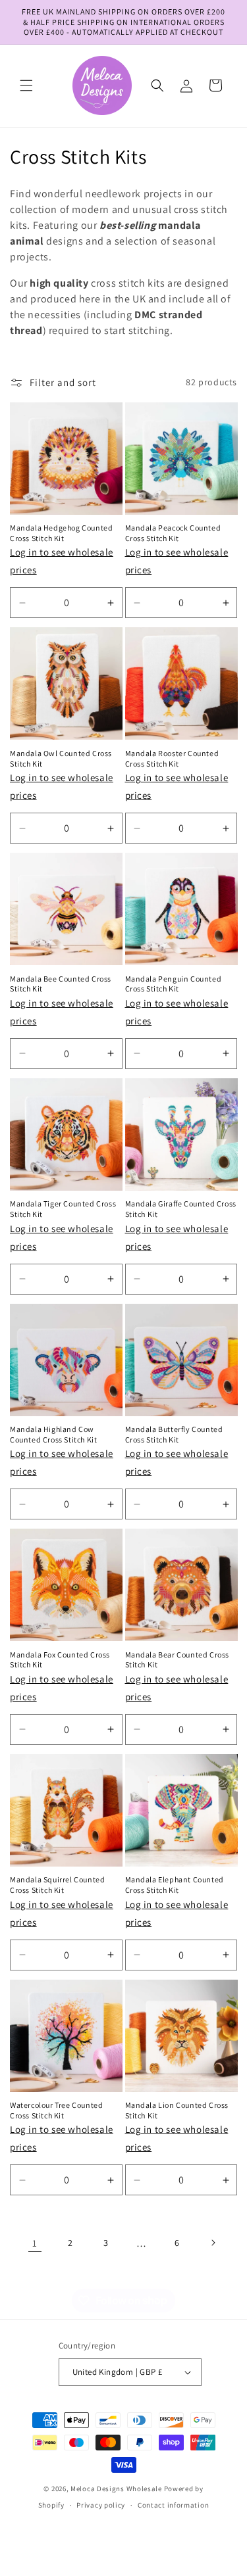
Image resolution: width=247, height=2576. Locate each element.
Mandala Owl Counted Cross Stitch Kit (61, 758)
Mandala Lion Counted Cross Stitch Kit (177, 2110)
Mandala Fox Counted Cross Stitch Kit (60, 1660)
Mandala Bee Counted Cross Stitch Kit (61, 984)
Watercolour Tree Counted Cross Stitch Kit (56, 2110)
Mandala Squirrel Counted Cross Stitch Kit (57, 1885)
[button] (26, 85)
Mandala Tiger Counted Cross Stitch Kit (63, 1209)
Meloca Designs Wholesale (116, 2489)
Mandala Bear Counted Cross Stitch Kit (178, 1660)
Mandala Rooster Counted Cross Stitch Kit (172, 758)
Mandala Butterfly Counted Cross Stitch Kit (174, 1434)
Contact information (173, 2505)
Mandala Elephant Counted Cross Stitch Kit (175, 1885)
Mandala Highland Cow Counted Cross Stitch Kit (53, 1434)
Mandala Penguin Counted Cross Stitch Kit (174, 984)
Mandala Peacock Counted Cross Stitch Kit (173, 533)
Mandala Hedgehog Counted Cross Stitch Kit (61, 533)
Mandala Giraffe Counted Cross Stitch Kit (181, 1209)
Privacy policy (101, 2505)
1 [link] (35, 2243)
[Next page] (213, 2243)
